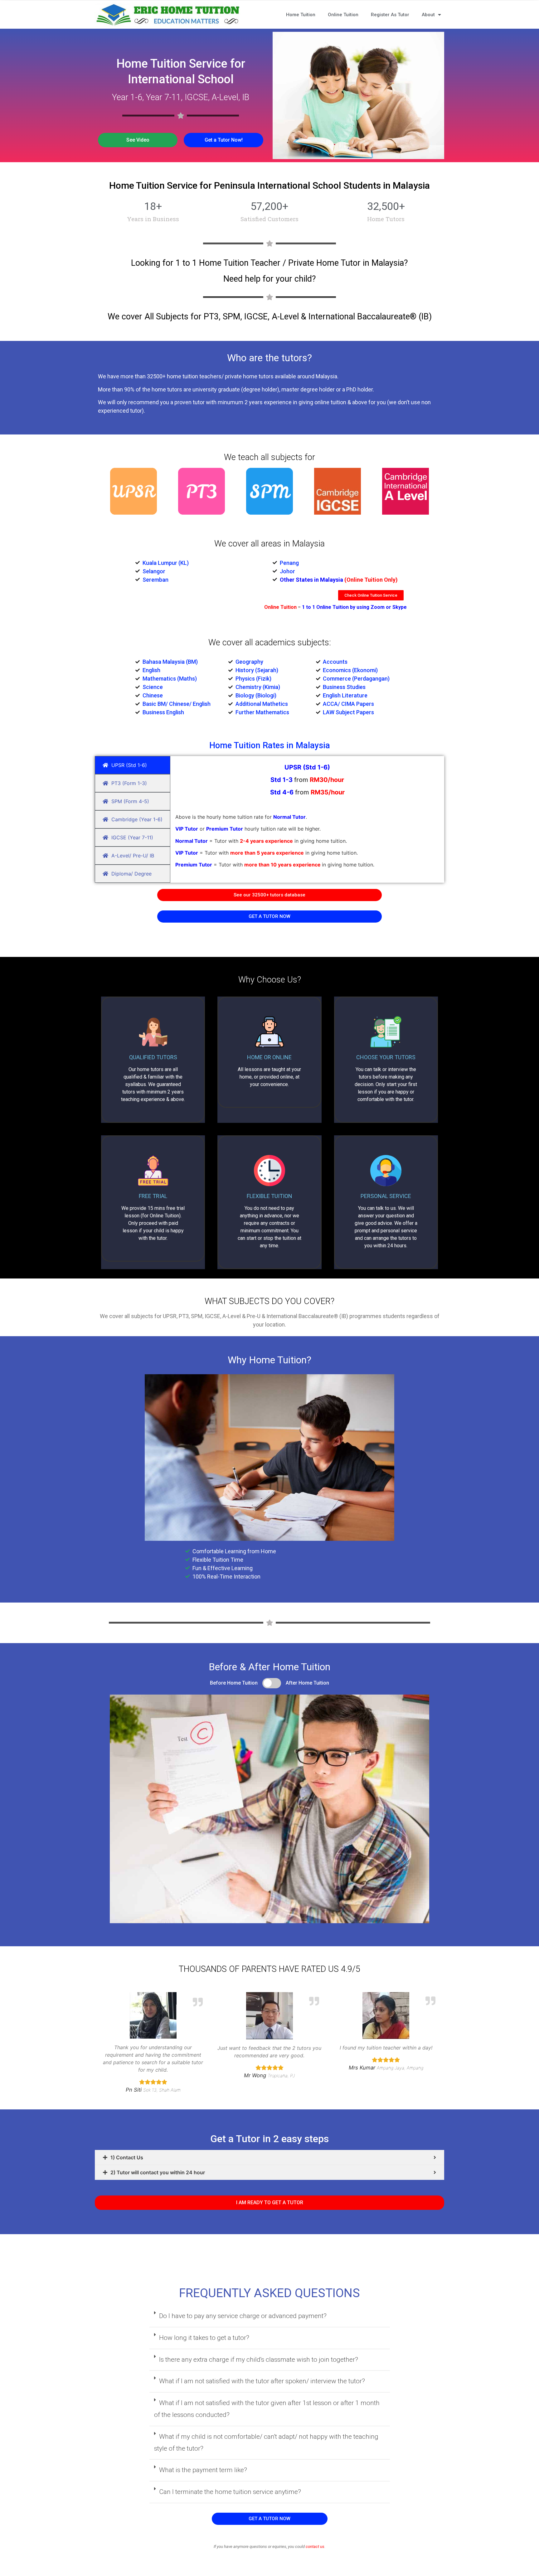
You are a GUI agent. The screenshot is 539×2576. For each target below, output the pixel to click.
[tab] (269, 2157)
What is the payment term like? (203, 2470)
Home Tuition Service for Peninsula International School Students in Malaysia (269, 185)
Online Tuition (343, 15)
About (428, 15)
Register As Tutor (390, 15)
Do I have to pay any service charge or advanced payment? (243, 2316)
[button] (138, 140)
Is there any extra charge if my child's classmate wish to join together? (259, 2360)
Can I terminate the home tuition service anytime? (230, 2492)
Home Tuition (301, 15)
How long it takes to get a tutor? (204, 2338)
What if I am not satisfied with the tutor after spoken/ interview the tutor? (262, 2381)
